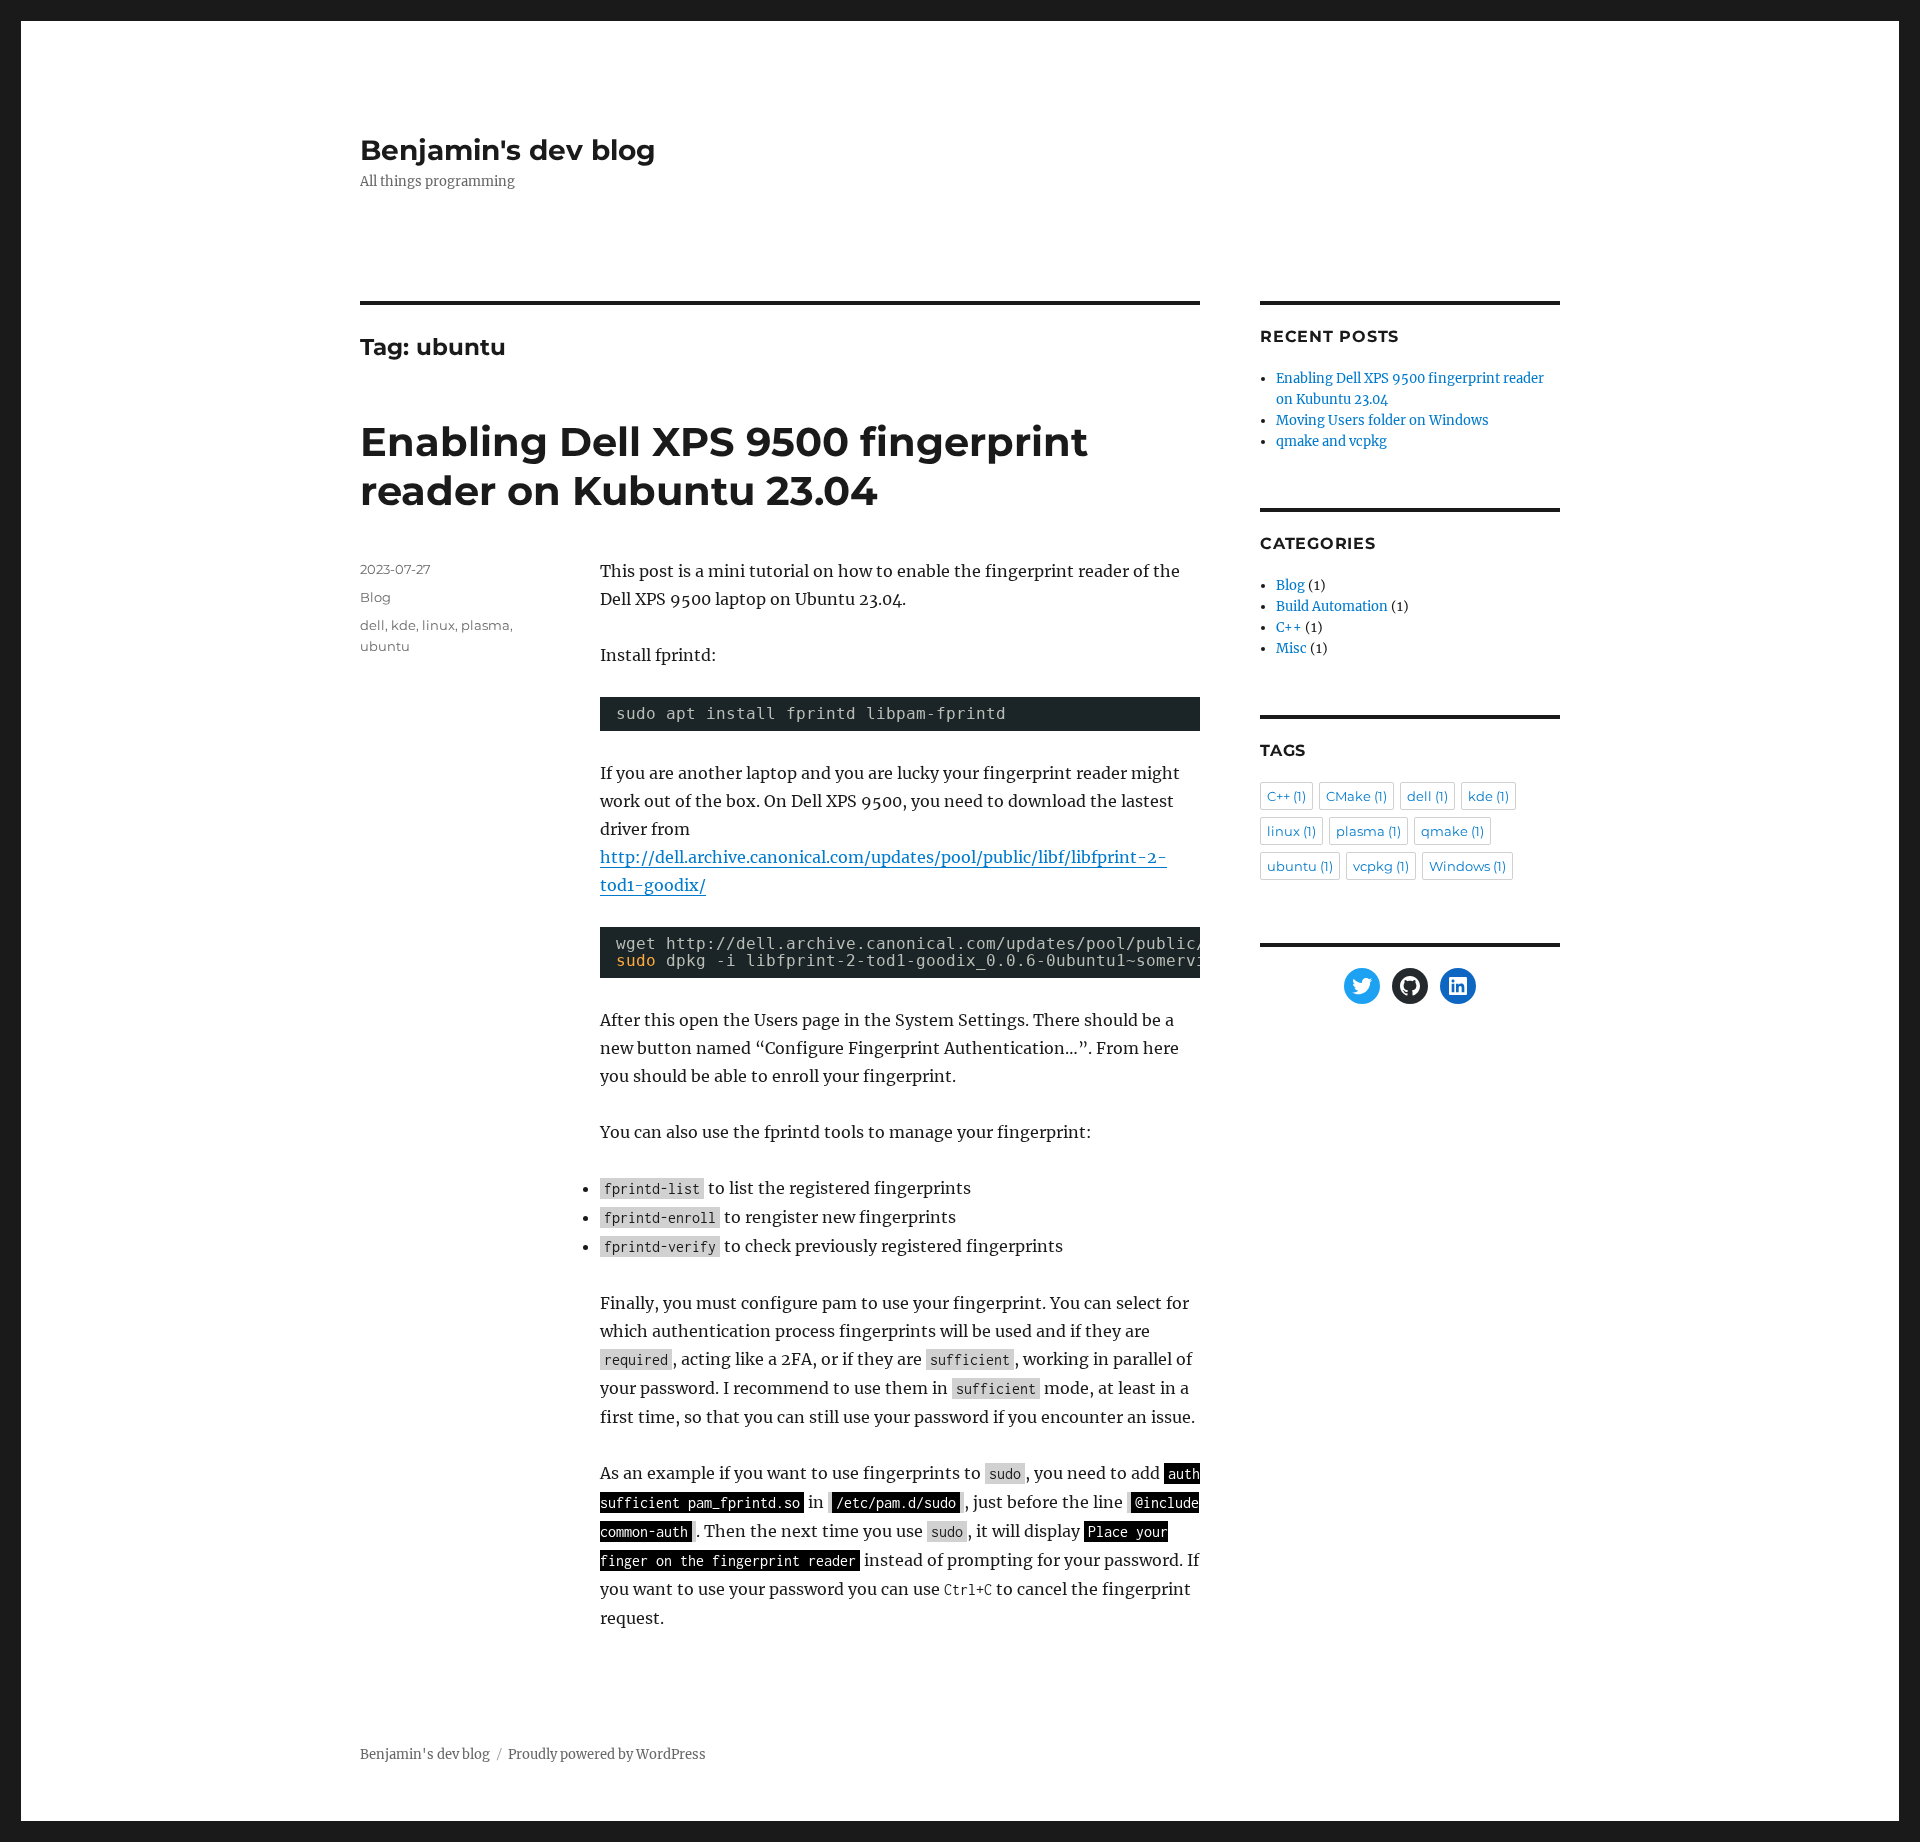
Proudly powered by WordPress (607, 1754)
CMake (1356, 796)
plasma (485, 625)
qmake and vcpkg (1331, 441)
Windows (1467, 866)
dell (372, 625)
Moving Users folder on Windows (1382, 420)
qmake (1452, 831)
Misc (1291, 648)
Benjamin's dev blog (508, 150)
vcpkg (1381, 866)
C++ (1289, 627)
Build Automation (1332, 606)
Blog (375, 597)
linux (438, 625)
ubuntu (385, 646)
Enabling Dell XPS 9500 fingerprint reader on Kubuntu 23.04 (724, 466)
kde (403, 625)
